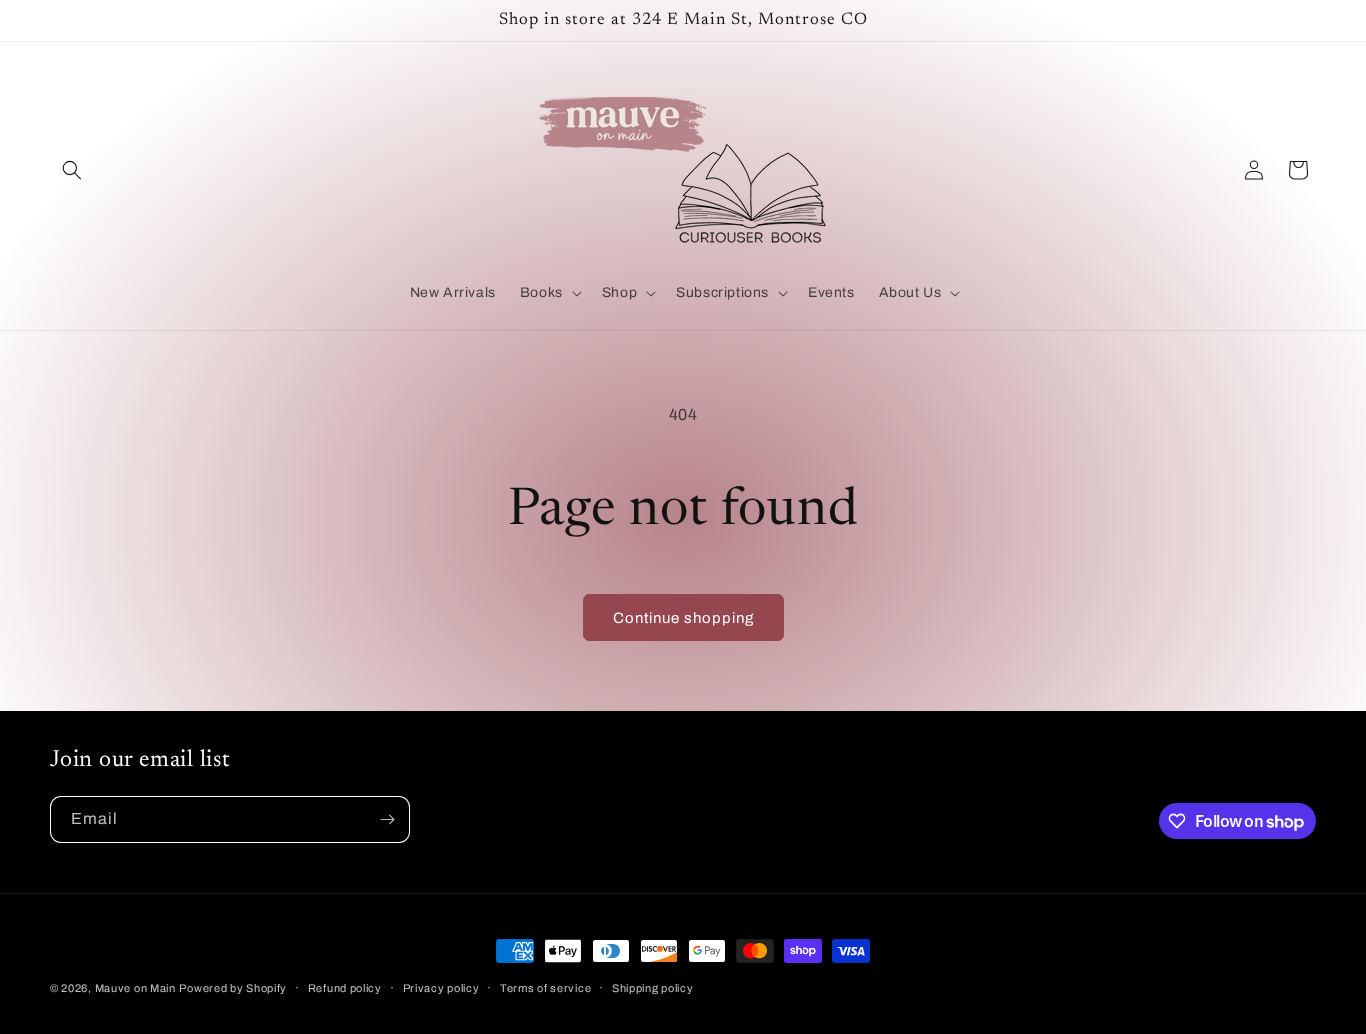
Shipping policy (653, 988)
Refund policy (345, 988)
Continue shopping (683, 618)
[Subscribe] (387, 819)
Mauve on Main (135, 988)
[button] (72, 170)
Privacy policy (441, 988)
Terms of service (545, 988)
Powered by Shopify (233, 988)
